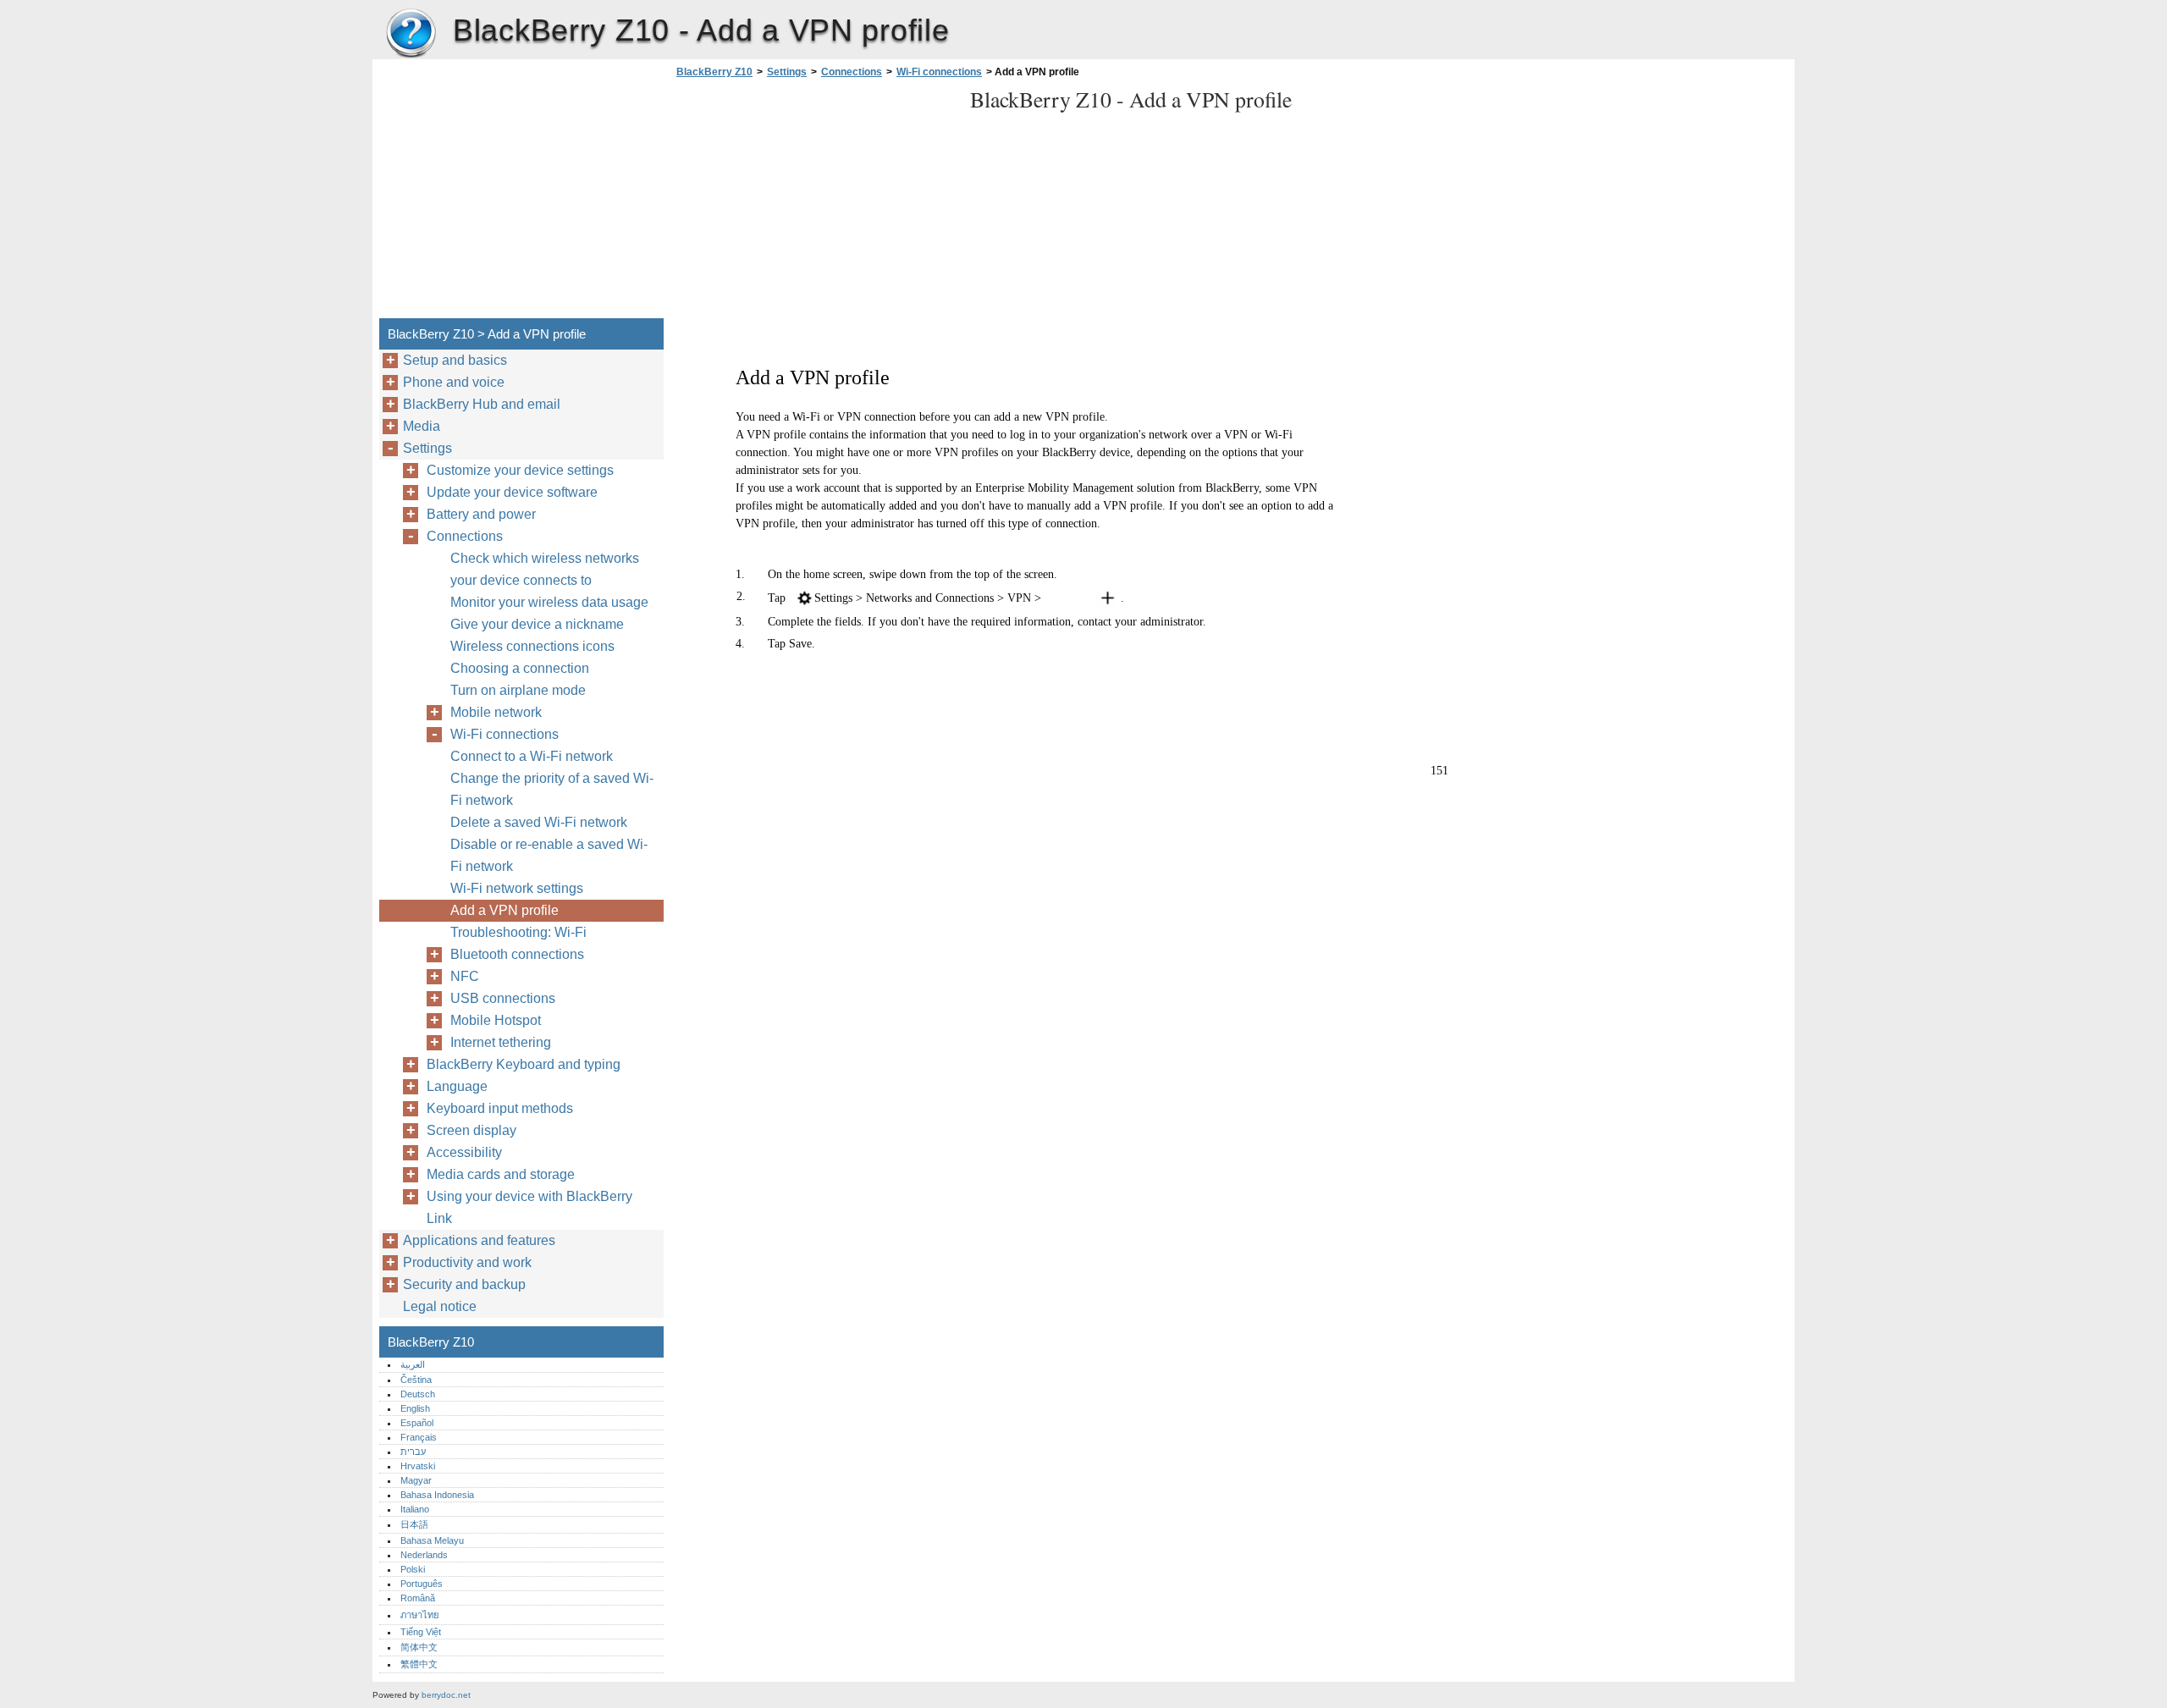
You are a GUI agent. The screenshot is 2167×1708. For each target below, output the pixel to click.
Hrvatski (418, 1466)
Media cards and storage (501, 1174)
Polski (413, 1569)
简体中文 (419, 1647)
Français (419, 1437)
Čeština (416, 1380)
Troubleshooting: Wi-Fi (518, 932)
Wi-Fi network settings (517, 888)
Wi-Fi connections (939, 72)
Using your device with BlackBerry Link (529, 1207)
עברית (413, 1452)
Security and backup (464, 1284)
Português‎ (422, 1584)
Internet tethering (501, 1042)
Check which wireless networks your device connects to (545, 569)
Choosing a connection (520, 668)
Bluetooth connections (517, 954)
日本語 (414, 1524)
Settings (787, 72)
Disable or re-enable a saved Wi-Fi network (549, 855)
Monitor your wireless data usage (549, 602)
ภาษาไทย (420, 1615)
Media (422, 426)
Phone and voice (454, 382)
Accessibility (464, 1152)
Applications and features (479, 1240)
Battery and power (481, 514)
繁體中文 (419, 1664)
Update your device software (512, 492)
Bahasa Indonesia (437, 1495)
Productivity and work (467, 1262)
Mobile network (496, 712)
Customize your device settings (520, 470)
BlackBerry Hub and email (482, 404)
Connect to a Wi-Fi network (532, 756)
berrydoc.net (446, 1695)
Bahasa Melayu (432, 1540)
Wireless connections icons (532, 646)
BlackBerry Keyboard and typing (524, 1064)
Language (457, 1086)
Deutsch (418, 1394)
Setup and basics (455, 360)
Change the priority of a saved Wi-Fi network (552, 789)
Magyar (416, 1480)
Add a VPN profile (505, 910)
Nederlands (424, 1555)
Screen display (471, 1130)
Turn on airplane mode (518, 690)
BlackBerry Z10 (411, 34)
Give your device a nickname (537, 624)
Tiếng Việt (421, 1632)
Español (417, 1423)
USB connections (503, 998)
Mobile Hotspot (496, 1020)
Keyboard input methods (500, 1108)
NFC (465, 976)
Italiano (415, 1509)
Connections (852, 72)
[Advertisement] (814, 203)
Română (418, 1598)
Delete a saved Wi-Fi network (539, 822)
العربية (413, 1364)
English (415, 1408)
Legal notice (440, 1306)
